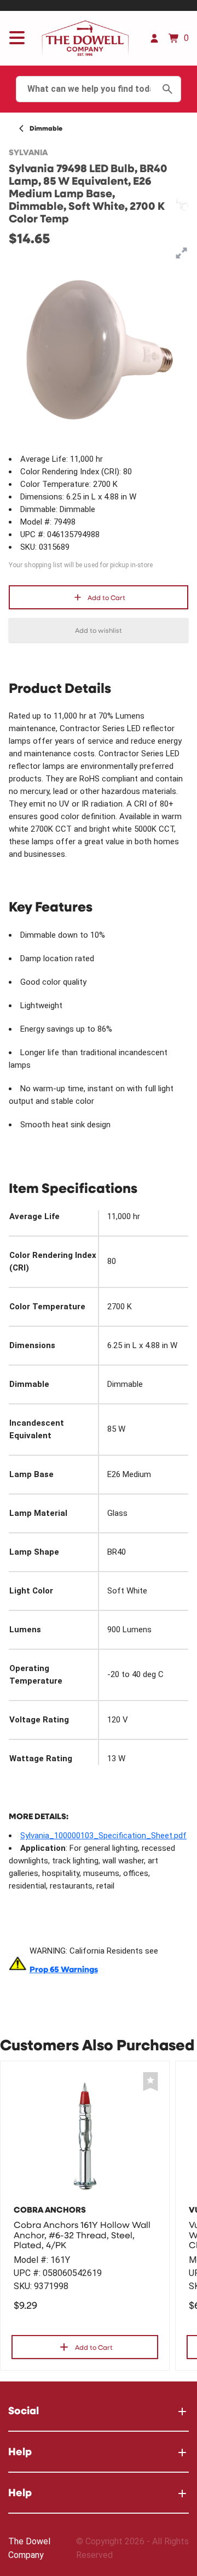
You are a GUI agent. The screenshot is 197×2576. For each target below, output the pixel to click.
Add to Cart (106, 597)
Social (24, 2410)
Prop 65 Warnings (64, 1969)
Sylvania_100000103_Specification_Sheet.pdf (103, 1836)
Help (20, 2451)
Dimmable (46, 128)
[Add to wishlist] (150, 2082)
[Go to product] (85, 2136)
